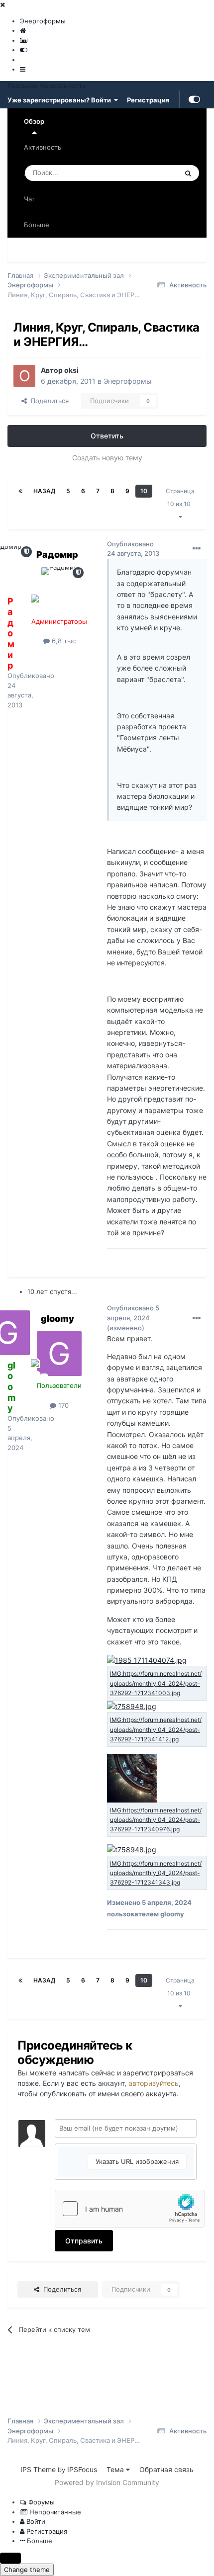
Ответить (107, 436)
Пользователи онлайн (52, 275)
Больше (37, 225)
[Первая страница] (20, 491)
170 (62, 1405)
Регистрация (148, 99)
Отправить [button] (84, 2241)
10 (144, 491)
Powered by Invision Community (107, 2482)
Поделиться (48, 401)
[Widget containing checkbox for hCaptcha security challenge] (130, 2209)
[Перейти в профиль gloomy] (59, 1354)
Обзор (34, 121)
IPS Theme (38, 2469)
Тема (116, 2469)
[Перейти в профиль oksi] (24, 376)
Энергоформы (128, 381)
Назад (44, 491)
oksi (71, 370)
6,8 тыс (63, 641)
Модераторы (175, 250)
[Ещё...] (197, 549)
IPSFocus (82, 2469)
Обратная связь (166, 2469)
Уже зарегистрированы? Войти (61, 100)
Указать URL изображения (137, 2161)
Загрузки (123, 250)
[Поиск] (188, 173)
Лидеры (117, 275)
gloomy (57, 1319)
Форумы (30, 250)
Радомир (57, 555)
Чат (29, 199)
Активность (43, 147)
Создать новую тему (107, 458)
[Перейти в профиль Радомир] (59, 590)
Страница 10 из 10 (180, 497)
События (76, 250)
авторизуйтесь (154, 2083)
